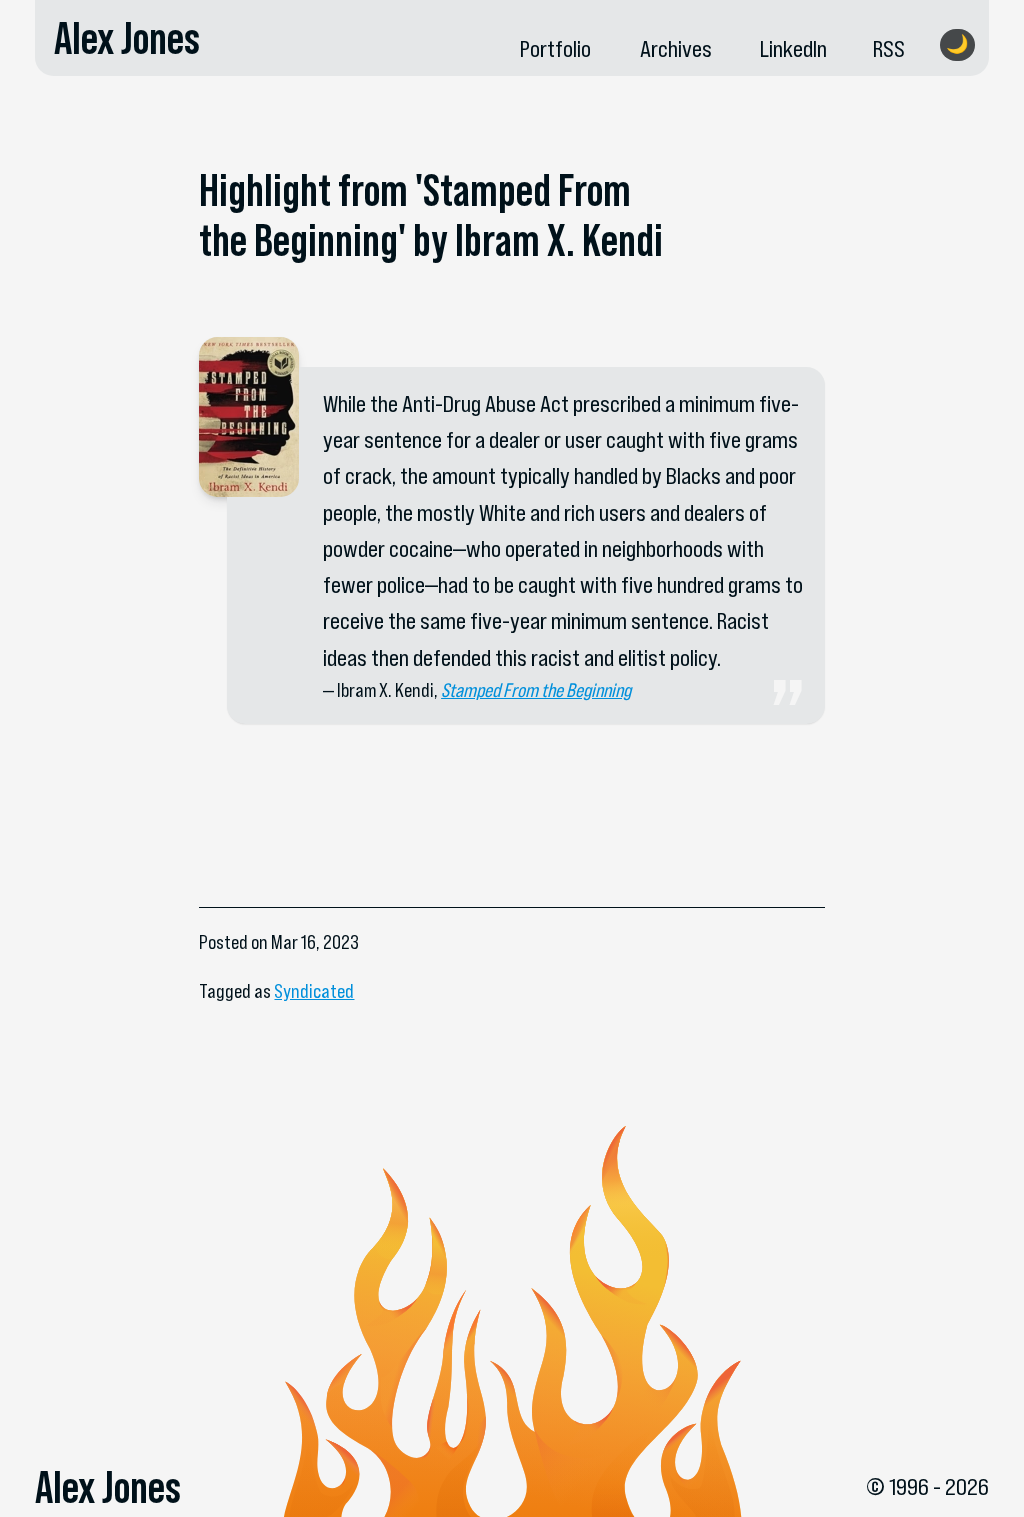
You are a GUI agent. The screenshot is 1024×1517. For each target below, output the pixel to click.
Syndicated (314, 991)
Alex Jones (127, 38)
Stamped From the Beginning (536, 690)
